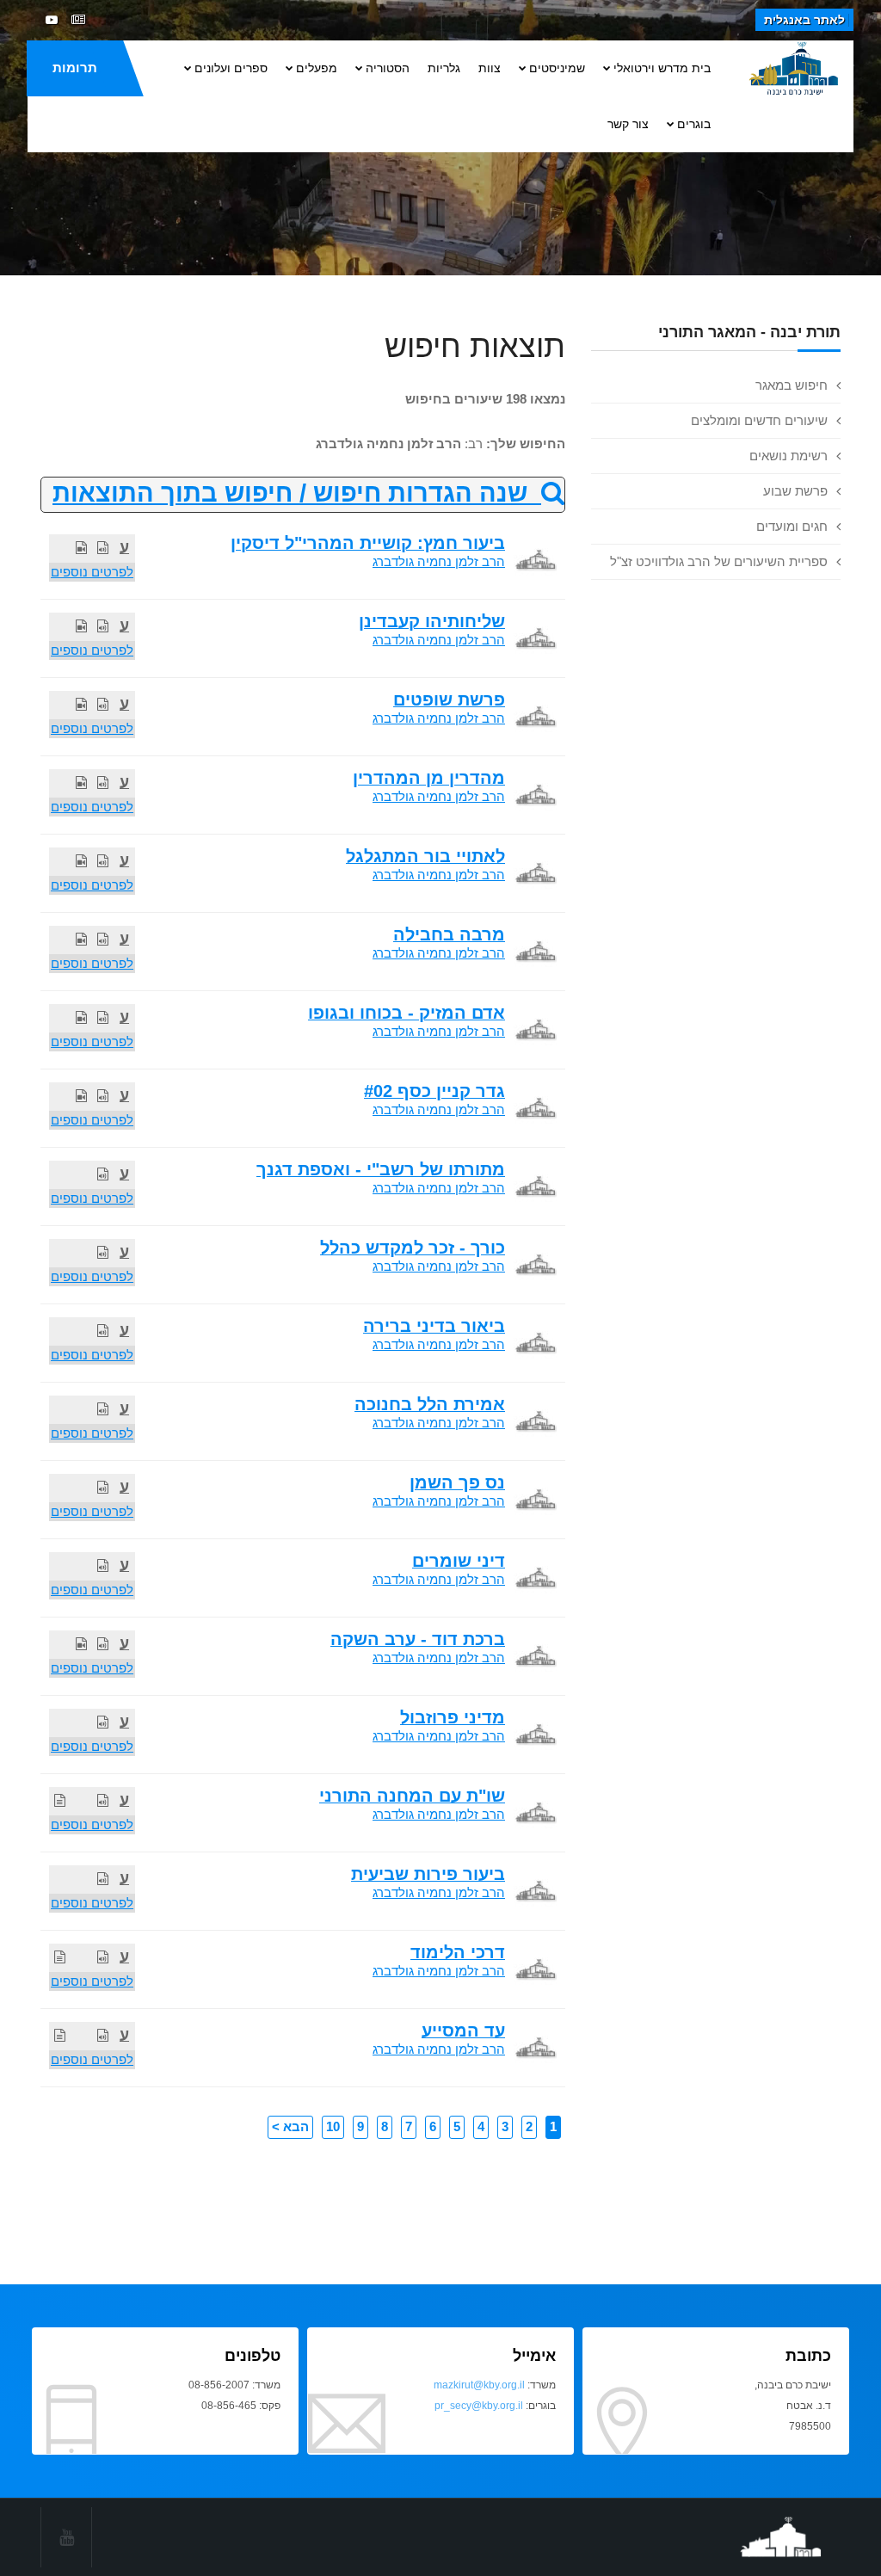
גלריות (444, 68)
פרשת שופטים (449, 699)
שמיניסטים (557, 68)
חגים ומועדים (792, 526)
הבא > (290, 2126)
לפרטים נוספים (92, 572)
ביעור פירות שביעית (428, 1874)
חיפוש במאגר (792, 385)
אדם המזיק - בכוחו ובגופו (407, 1013)
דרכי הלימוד (458, 1952)
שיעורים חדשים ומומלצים (759, 420)
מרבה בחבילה (449, 934)
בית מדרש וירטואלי (662, 68)
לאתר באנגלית (804, 20)
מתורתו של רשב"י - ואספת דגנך (381, 1169)
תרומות (75, 68)
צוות (490, 68)
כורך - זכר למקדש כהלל (413, 1248)
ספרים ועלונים (231, 68)
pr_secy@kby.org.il (479, 2406)
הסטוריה (388, 68)
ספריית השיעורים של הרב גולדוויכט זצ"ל (719, 561)
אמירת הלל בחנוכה (430, 1404)
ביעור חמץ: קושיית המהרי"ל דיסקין (368, 543)
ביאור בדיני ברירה (434, 1326)
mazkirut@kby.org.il (479, 2385)
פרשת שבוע (795, 491)
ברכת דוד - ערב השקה (418, 1639)
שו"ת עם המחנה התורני (412, 1796)
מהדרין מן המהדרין (429, 778)
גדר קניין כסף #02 (434, 1091)
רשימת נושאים (789, 456)
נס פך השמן (457, 1482)
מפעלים (317, 68)
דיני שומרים (459, 1561)
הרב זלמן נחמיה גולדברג (439, 561)
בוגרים (694, 124)
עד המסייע (463, 2031)
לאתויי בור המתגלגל (425, 856)
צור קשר (628, 124)
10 (333, 2126)
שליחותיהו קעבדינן (432, 621)
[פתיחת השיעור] (103, 548)
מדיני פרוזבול (453, 1717)
